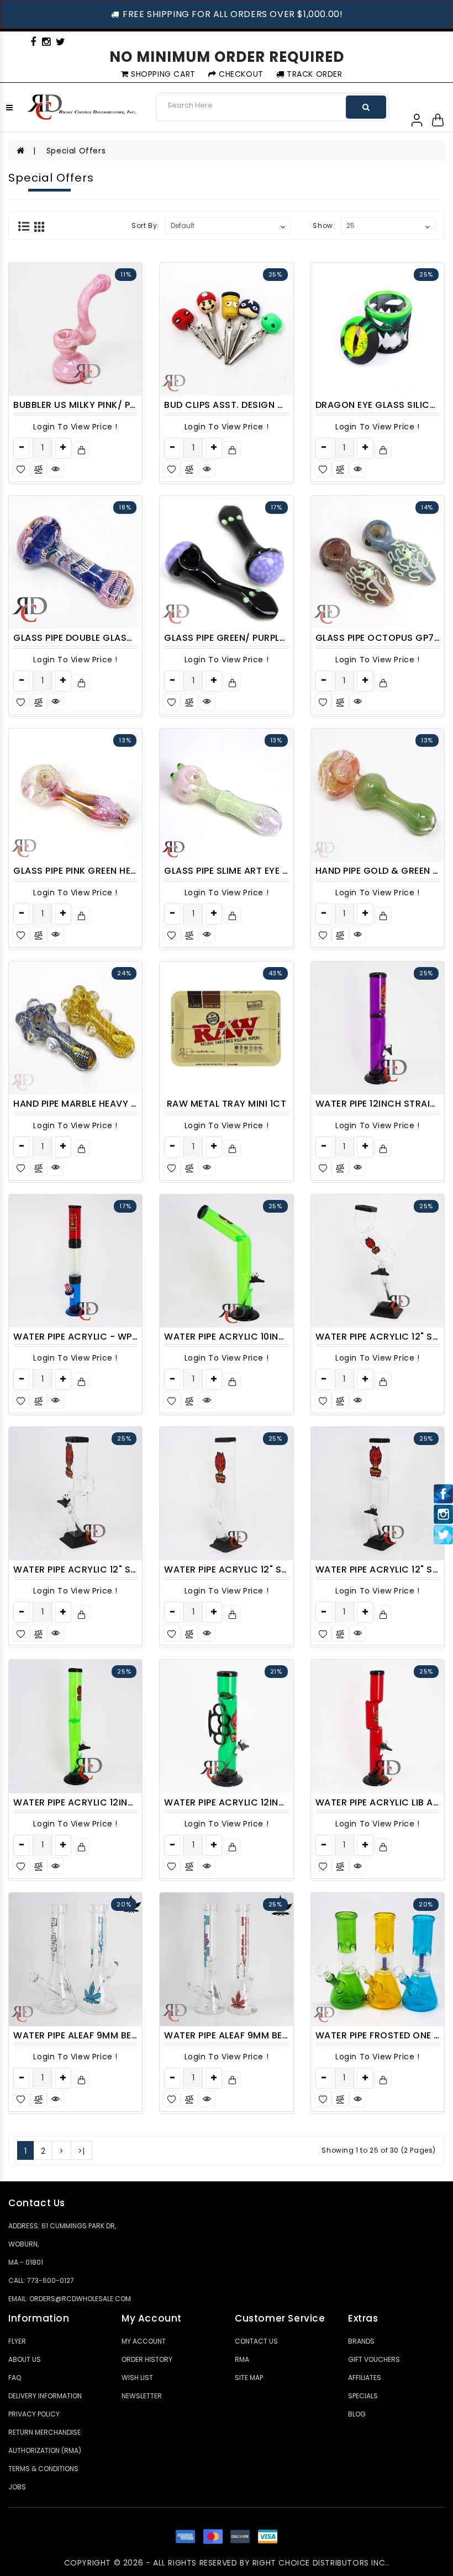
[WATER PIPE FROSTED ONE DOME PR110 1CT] (378, 1959)
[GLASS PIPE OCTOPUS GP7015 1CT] (378, 562)
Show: (324, 225)
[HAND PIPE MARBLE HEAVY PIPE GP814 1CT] (75, 1028)
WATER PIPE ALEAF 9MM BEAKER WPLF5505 (108, 2035)
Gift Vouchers (374, 2359)
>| (81, 2151)
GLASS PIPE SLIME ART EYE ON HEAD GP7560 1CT (272, 871)
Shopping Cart (162, 74)
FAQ (15, 2378)
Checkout (239, 74)
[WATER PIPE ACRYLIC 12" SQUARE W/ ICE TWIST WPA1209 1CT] (378, 1493)
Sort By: (145, 225)
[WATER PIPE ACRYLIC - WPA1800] (75, 1261)
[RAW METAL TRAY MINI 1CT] (226, 1028)
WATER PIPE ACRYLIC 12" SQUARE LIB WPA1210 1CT (125, 1569)
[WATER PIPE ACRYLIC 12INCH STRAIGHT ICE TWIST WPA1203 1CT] (75, 1726)
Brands (361, 2341)
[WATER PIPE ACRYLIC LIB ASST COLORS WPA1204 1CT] (378, 1726)
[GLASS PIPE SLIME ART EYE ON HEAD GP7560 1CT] (226, 795)
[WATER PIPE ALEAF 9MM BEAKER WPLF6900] (226, 1959)
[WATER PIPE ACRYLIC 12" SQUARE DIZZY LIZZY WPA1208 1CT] (378, 1261)
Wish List (137, 2378)
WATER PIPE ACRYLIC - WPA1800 (86, 1337)
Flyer (17, 2341)
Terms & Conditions (43, 2469)
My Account (144, 2341)
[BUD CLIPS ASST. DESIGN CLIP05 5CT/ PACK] (226, 329)
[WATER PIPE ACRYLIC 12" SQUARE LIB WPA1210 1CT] (75, 1493)
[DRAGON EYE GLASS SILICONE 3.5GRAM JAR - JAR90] (378, 329)
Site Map (249, 2378)
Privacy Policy (34, 2414)
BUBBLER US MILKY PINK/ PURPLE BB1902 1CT (111, 405)
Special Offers (76, 151)
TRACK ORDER (313, 74)
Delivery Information (45, 2396)
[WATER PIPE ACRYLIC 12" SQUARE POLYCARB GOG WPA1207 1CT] (226, 1493)
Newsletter (142, 2396)
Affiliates (365, 2378)
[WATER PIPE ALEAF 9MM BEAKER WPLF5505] (75, 1959)
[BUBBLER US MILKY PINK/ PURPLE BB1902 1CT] (75, 329)
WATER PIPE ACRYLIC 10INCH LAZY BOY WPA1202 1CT (282, 1337)
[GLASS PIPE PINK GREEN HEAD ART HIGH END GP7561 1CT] (75, 795)
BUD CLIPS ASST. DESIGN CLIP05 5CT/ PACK (263, 405)
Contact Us (256, 2341)
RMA (242, 2359)
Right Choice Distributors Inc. (320, 2563)
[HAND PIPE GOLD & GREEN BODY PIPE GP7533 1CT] (378, 795)
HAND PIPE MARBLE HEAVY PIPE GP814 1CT (106, 1104)
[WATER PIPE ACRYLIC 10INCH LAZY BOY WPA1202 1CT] (226, 1261)
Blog (357, 2414)
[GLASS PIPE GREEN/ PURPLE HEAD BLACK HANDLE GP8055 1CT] (226, 562)
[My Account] (417, 119)
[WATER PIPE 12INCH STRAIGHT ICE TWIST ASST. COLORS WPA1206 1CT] (378, 1028)
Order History (147, 2359)
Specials (363, 2396)
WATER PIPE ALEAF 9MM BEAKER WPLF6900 (259, 2035)
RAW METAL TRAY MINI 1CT (227, 1104)
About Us (25, 2359)
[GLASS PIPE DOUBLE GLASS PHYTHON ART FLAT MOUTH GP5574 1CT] (75, 562)
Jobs (17, 2487)
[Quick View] (56, 469)
